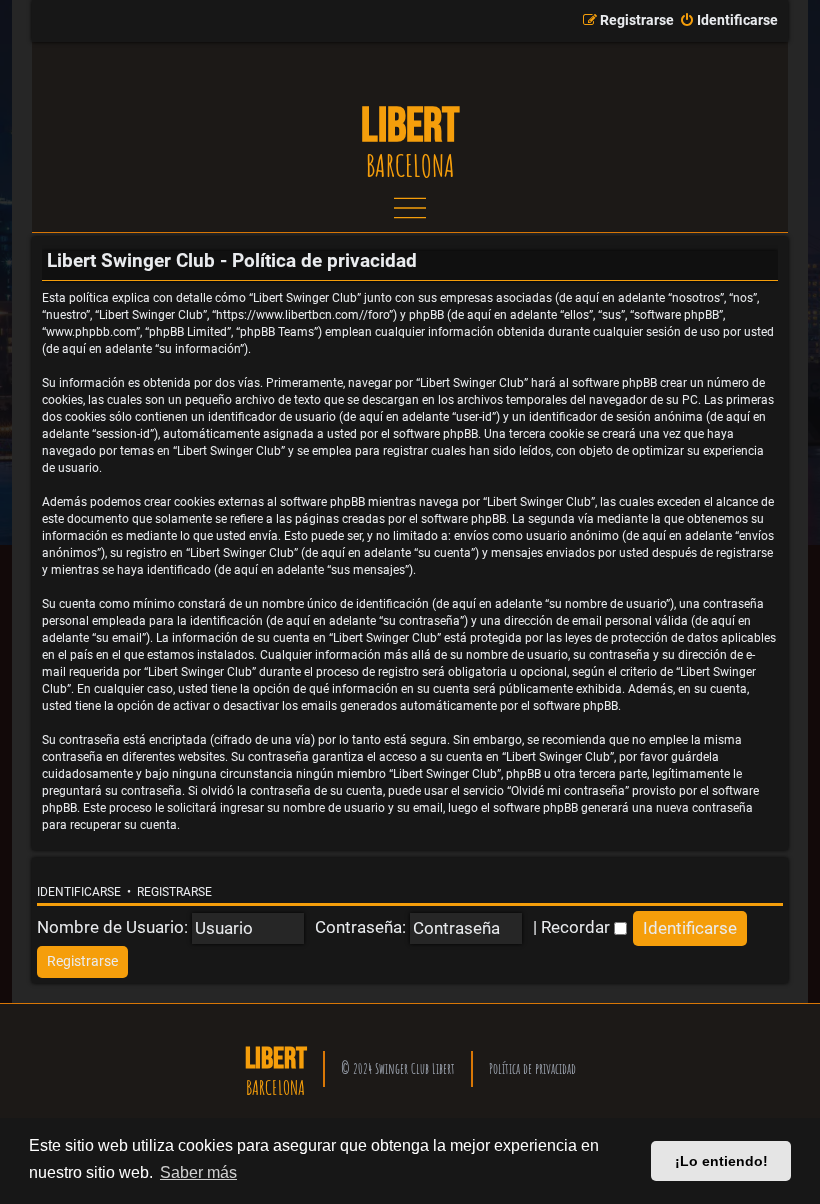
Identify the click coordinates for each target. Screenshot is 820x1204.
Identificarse (79, 892)
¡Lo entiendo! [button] (721, 1161)
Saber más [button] (198, 1172)
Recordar (577, 927)
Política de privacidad (532, 1068)
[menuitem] (728, 21)
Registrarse (174, 892)
